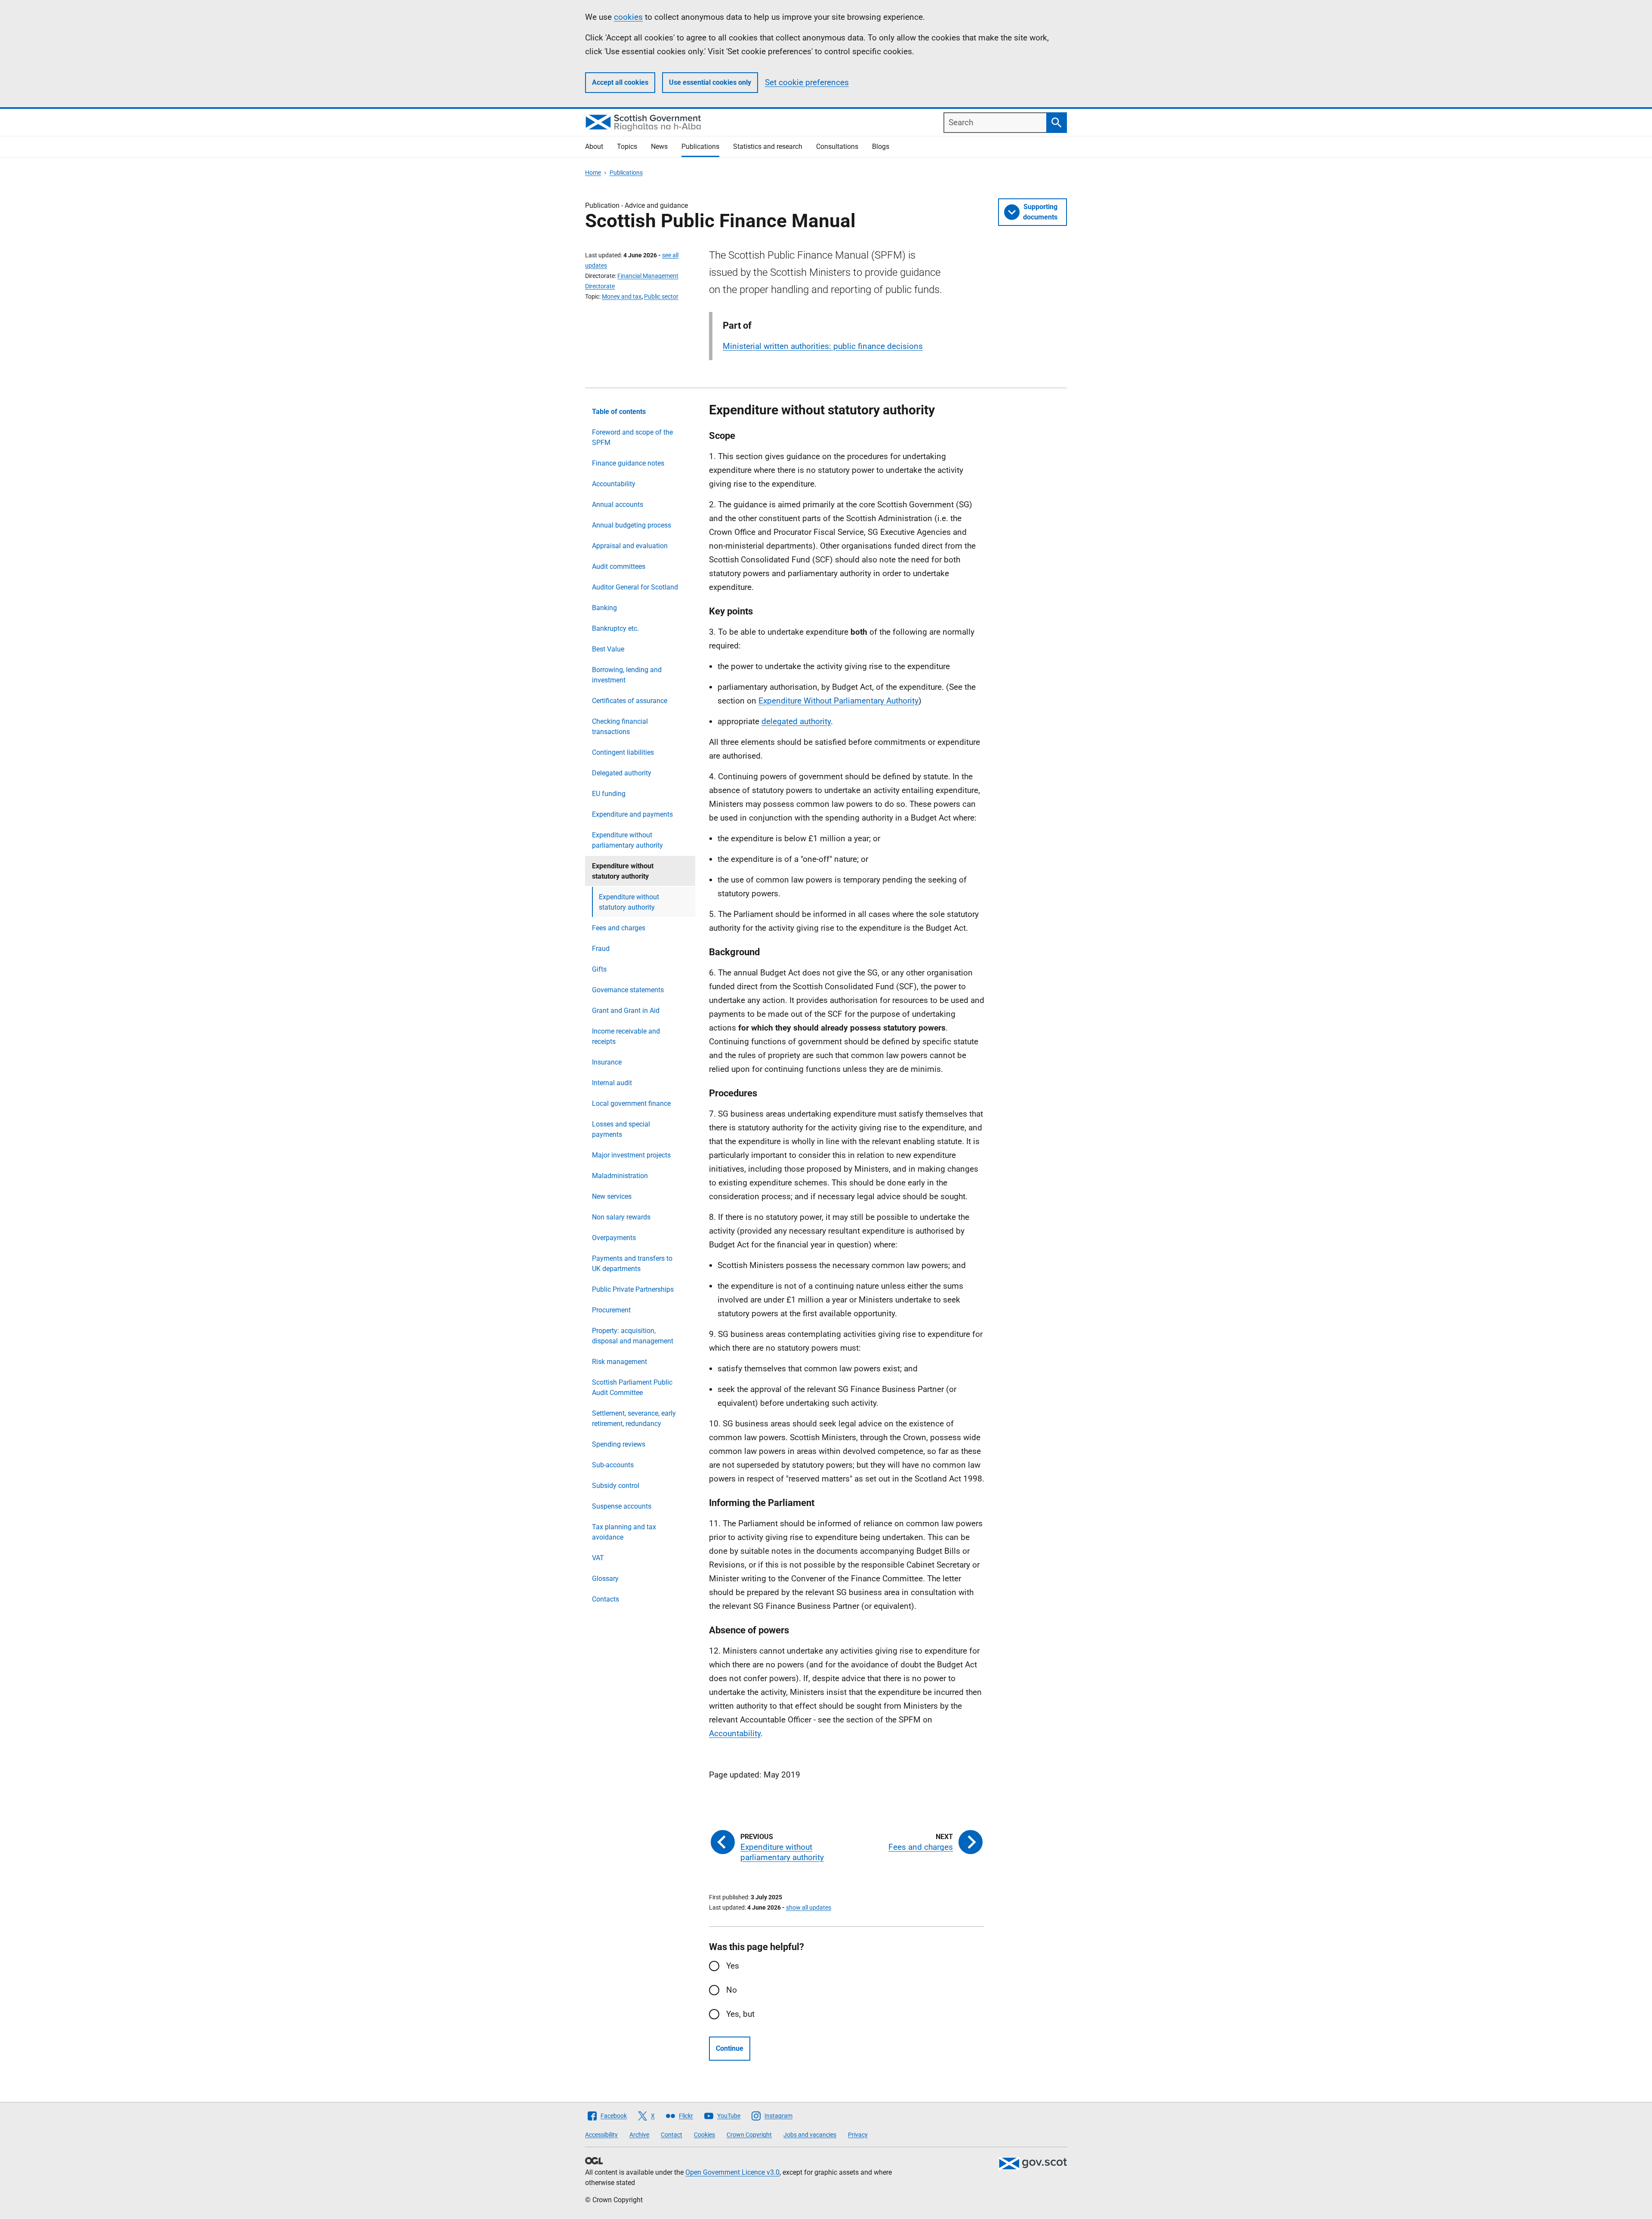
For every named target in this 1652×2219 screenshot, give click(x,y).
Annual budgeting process (632, 525)
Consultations (837, 147)
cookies (628, 17)
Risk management (619, 1362)
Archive (639, 2135)
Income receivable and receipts (626, 1036)
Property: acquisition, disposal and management (633, 1336)
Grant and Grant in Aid (626, 1011)
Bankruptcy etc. (615, 628)
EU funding (609, 794)
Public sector (661, 296)
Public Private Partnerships (633, 1289)
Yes (733, 1966)
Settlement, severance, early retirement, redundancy (634, 1418)
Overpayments (614, 1238)
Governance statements (628, 990)
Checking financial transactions (620, 727)
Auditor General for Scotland (635, 587)
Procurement (611, 1310)
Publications (700, 147)
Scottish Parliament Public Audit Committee (632, 1387)
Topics (627, 147)
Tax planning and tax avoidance (624, 1532)
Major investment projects (631, 1155)
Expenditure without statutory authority (629, 902)
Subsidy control (616, 1486)
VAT (598, 1558)
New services (612, 1196)
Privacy (858, 2135)
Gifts (599, 969)
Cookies (704, 2135)
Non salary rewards (621, 1217)
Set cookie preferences (807, 82)
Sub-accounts (613, 1465)
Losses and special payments (621, 1129)
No (732, 1990)
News (659, 147)
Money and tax (622, 296)
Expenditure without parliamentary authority (627, 840)
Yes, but (740, 2014)
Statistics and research (768, 147)
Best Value (608, 649)
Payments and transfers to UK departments (632, 1264)
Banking (604, 608)
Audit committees (619, 566)
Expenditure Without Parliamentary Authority (838, 701)
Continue (730, 2048)
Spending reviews (619, 1444)
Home (593, 173)
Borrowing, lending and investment (627, 675)
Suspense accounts (622, 1506)
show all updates (809, 1907)
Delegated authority (622, 773)
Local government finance (631, 1103)
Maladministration (620, 1176)
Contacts (606, 1599)
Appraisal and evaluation (630, 546)
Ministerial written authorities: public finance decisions (823, 346)
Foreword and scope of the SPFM (632, 437)
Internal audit (612, 1083)
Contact (672, 2135)
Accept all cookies (620, 82)
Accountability (614, 484)
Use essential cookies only (710, 82)
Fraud (601, 949)
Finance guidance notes (628, 463)
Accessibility (601, 2135)
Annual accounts (618, 505)
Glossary (605, 1579)
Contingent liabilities (623, 752)
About (594, 147)
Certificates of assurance (630, 701)
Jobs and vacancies (810, 2135)
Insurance (607, 1062)
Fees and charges (619, 928)
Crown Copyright (749, 2135)
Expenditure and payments (632, 814)
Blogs (881, 147)
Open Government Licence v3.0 (732, 2172)
